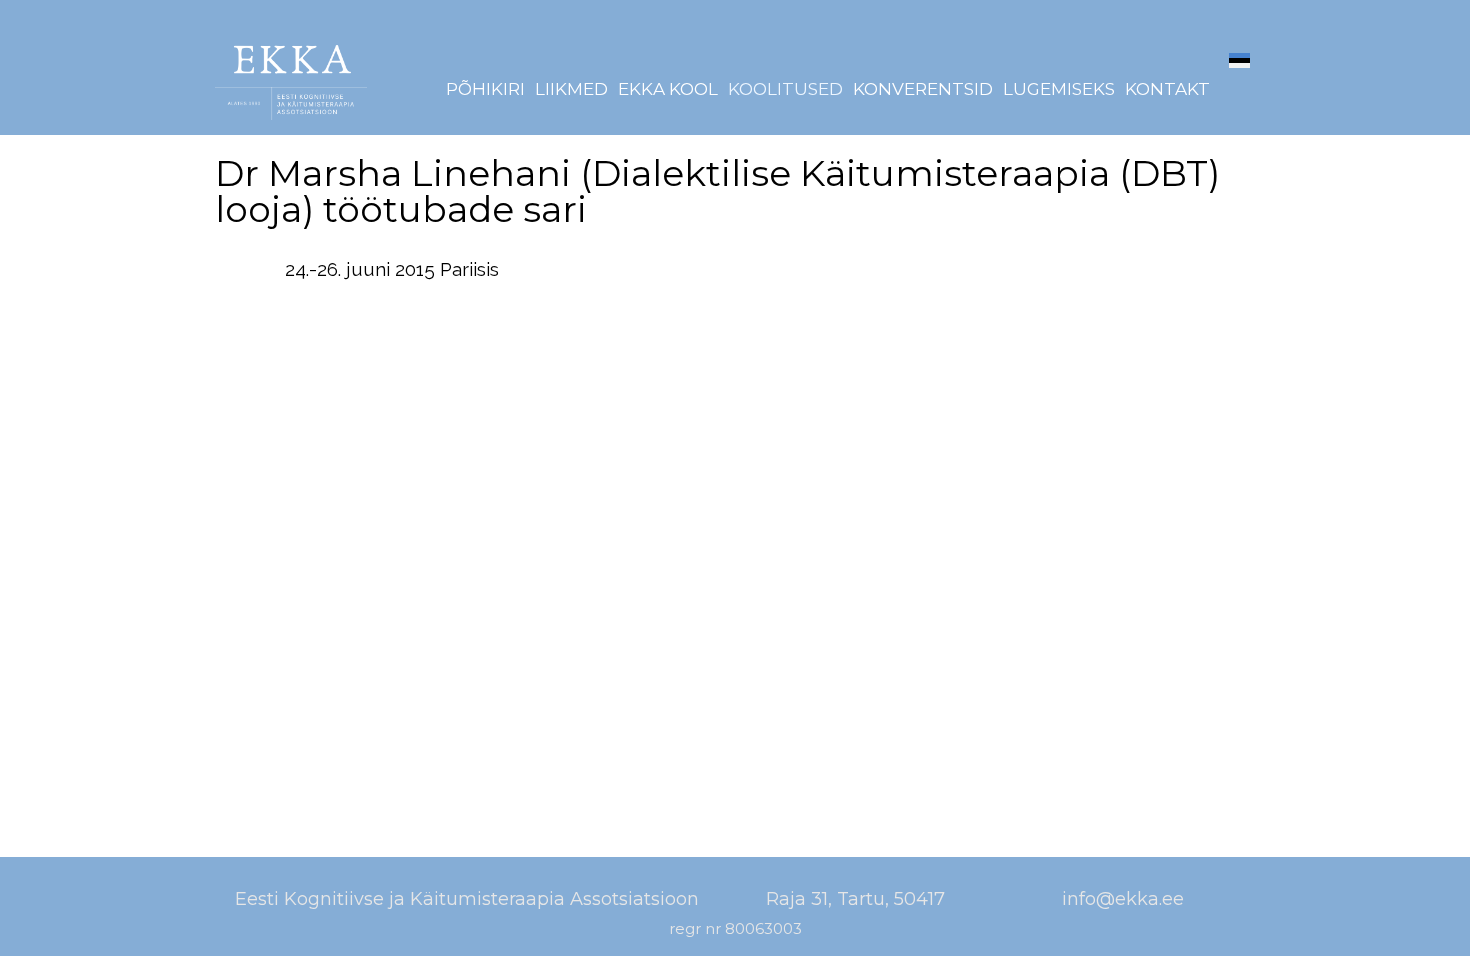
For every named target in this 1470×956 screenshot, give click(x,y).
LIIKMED (571, 89)
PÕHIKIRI (485, 89)
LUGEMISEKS (1059, 89)
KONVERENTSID (923, 89)
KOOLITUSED (785, 89)
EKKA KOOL (668, 89)
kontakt (1167, 89)
